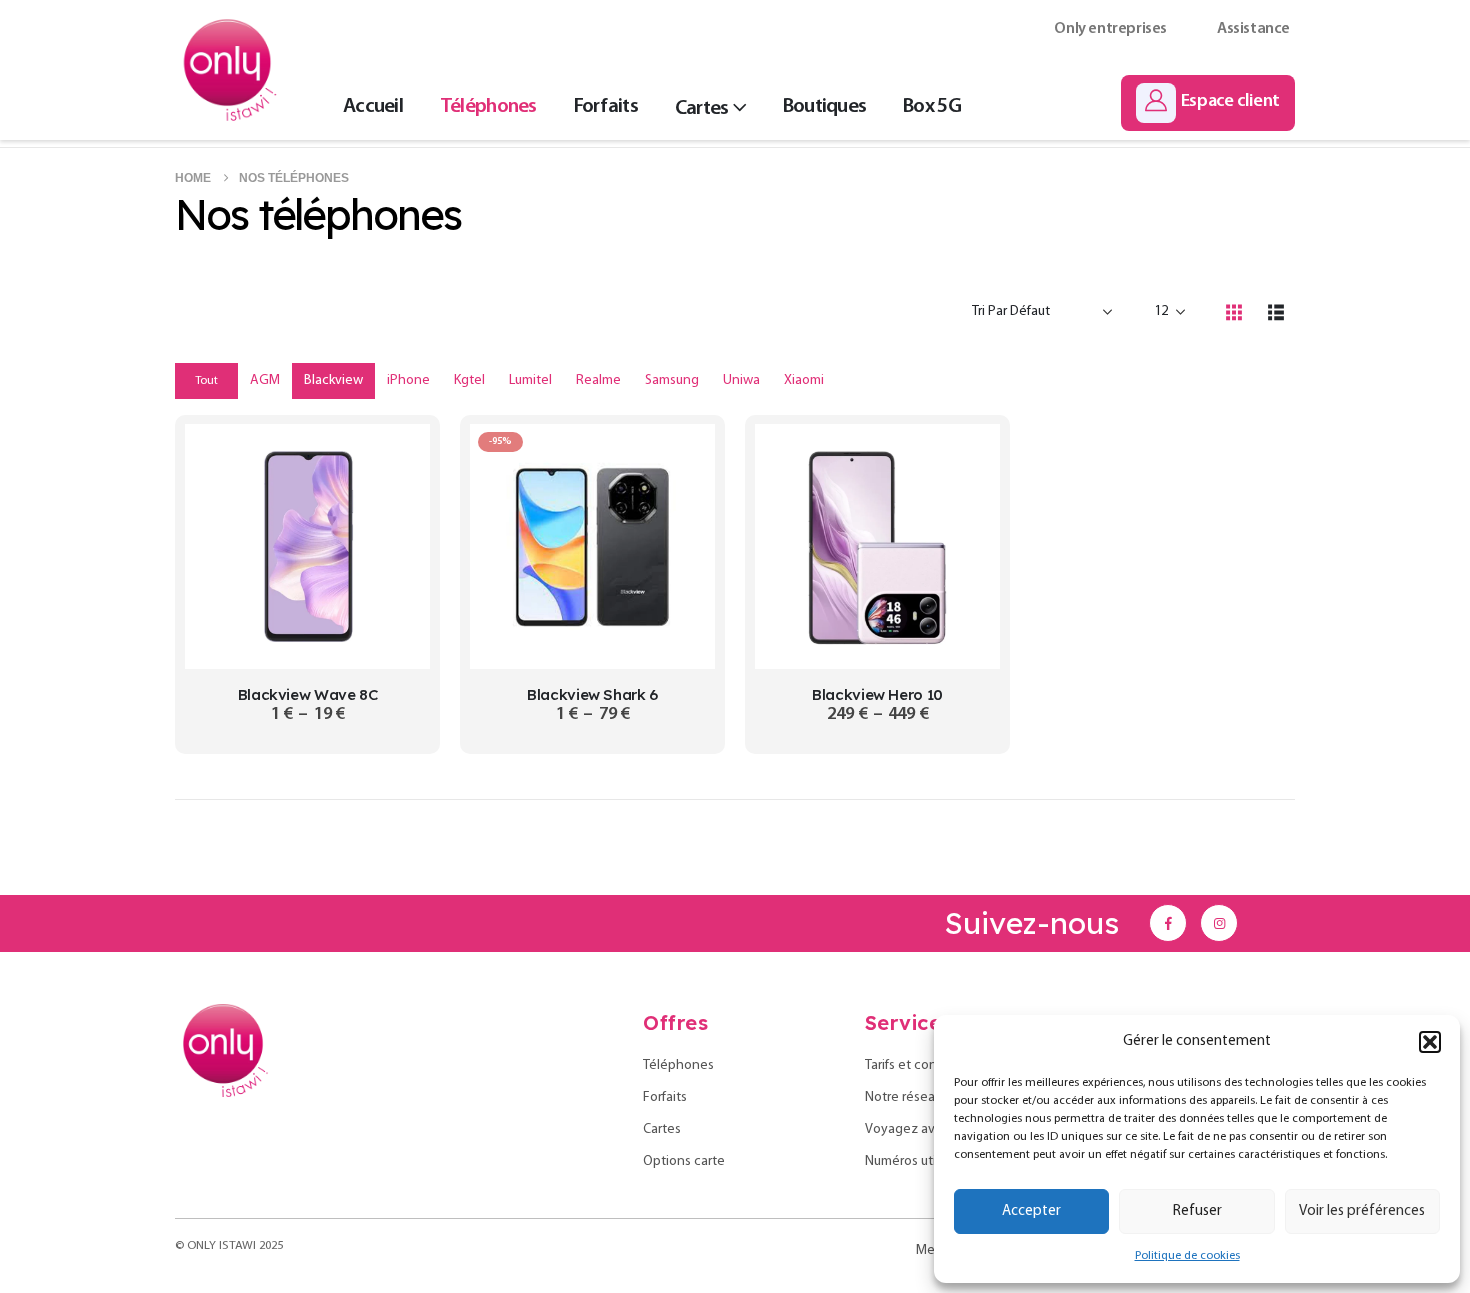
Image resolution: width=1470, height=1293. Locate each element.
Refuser (1197, 1211)
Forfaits (606, 106)
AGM (265, 380)
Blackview (333, 380)
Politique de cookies (1187, 1256)
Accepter (1031, 1211)
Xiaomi (804, 380)
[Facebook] (1168, 923)
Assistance (1253, 29)
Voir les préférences (1362, 1211)
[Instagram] (1219, 923)
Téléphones (488, 106)
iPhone (408, 380)
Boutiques (824, 106)
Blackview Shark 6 (592, 694)
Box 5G (932, 106)
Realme (598, 380)
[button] (1430, 1042)
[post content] (307, 546)
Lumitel (530, 380)
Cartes (702, 108)
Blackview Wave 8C (308, 694)
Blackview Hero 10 (877, 694)
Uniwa (741, 380)
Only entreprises (1110, 29)
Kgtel (469, 380)
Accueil (373, 106)
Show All (187, 381)
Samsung (672, 380)
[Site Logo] (230, 70)
